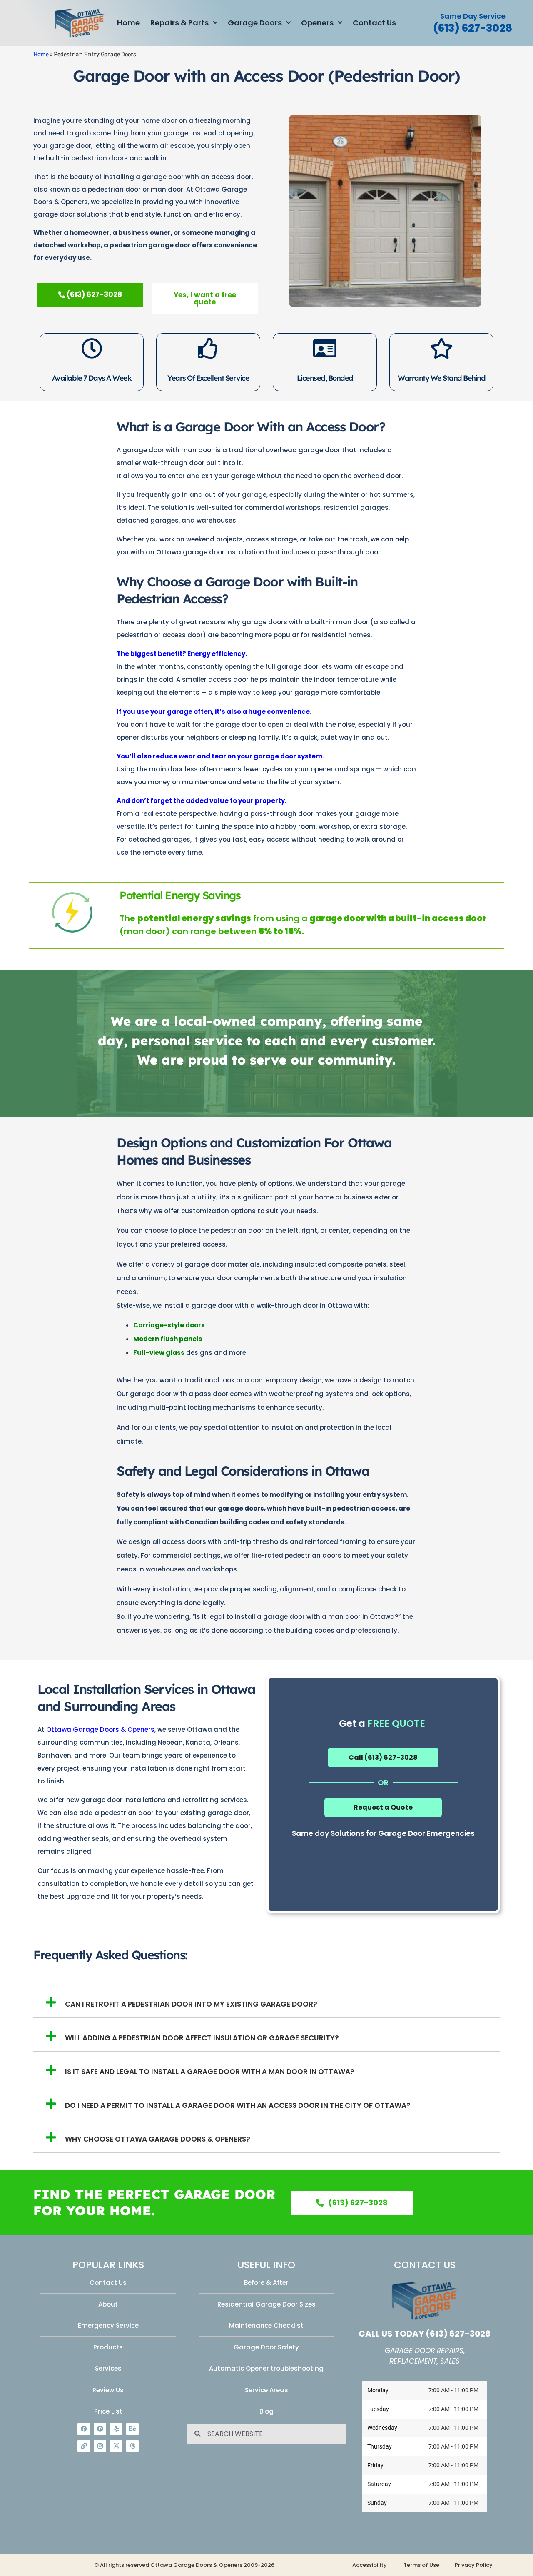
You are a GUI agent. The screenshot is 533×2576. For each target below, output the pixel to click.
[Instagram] (100, 2446)
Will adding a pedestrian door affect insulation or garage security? (202, 2038)
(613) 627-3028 (473, 28)
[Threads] (132, 2446)
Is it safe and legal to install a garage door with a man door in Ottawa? (210, 2072)
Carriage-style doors (169, 1325)
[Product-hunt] (100, 2429)
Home (128, 23)
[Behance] (132, 2429)
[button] (266, 2001)
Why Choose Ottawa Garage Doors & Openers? (158, 2139)
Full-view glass (159, 1353)
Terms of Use (421, 2565)
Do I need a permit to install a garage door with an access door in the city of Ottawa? (238, 2105)
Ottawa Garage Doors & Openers (100, 1729)
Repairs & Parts (179, 23)
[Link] (84, 2446)
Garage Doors (255, 23)
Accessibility (370, 2565)
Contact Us (374, 23)
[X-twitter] (116, 2446)
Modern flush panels (168, 1339)
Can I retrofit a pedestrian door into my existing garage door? (191, 2004)
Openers (317, 23)
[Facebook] (84, 2429)
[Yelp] (116, 2429)
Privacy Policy (474, 2565)
